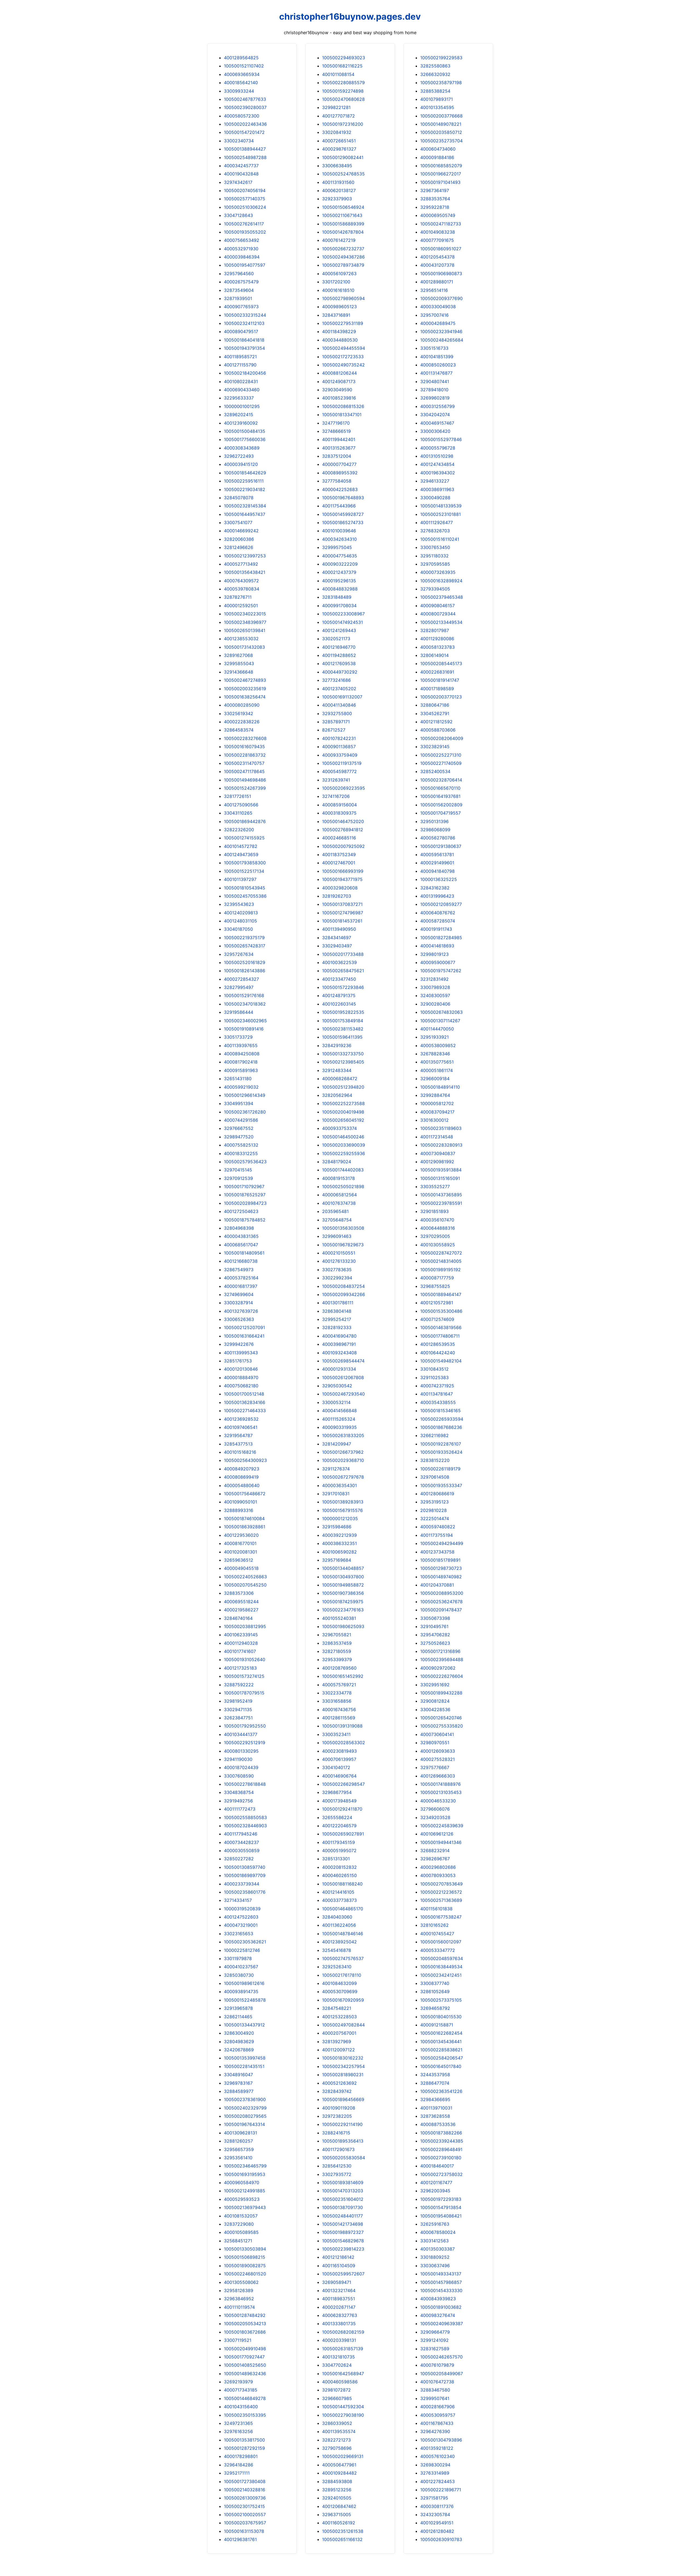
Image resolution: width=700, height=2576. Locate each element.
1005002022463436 (245, 124)
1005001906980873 (441, 274)
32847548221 (337, 2008)
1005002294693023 (344, 58)
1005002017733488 (343, 954)
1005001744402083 (343, 1170)
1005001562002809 (441, 805)
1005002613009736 (245, 2498)
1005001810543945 (245, 888)
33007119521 (238, 2340)
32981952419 (238, 1701)
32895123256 (337, 2490)
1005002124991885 (245, 2191)
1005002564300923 (245, 1460)
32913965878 (238, 2008)
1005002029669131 (343, 2456)
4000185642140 (241, 83)
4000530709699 (340, 1992)
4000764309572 (241, 581)
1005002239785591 (441, 1203)
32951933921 (434, 1037)
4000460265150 (339, 1875)
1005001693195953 (245, 2174)
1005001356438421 (245, 572)
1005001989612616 (244, 1983)
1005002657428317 (245, 946)
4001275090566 (241, 805)
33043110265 (238, 813)
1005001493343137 (441, 2274)
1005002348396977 (245, 622)
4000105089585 (241, 2232)
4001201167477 (436, 2183)
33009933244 (239, 91)
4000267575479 (241, 282)
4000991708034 (339, 606)
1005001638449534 (441, 1967)
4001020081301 (240, 1552)
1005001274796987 (343, 913)
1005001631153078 (244, 2531)
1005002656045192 (343, 1120)
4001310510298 (437, 456)
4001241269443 (339, 630)
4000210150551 (339, 1253)
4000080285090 (242, 705)
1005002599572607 (343, 2274)
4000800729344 (438, 614)
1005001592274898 (343, 91)
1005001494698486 (245, 780)
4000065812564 (339, 1195)
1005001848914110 (440, 1087)
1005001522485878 (245, 2000)
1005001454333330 (441, 2290)
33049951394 (239, 1103)
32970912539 (238, 1178)
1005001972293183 (441, 2199)
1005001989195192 (441, 1270)
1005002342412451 (441, 1975)
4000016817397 (241, 1286)
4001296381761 (240, 2539)
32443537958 (435, 2075)
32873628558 (435, 2116)
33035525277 (435, 1186)
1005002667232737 (343, 249)
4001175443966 (339, 506)
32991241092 (434, 2340)
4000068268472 (340, 1079)
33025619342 (239, 713)
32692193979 (238, 2382)
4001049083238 (438, 232)
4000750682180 (241, 1386)
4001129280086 (437, 639)
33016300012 (434, 1120)
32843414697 (337, 938)
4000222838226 (242, 722)
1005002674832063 (441, 1012)
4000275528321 (437, 1759)
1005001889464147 (441, 1294)
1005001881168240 (342, 1884)
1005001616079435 (244, 747)
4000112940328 (241, 1643)
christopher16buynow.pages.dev (350, 17)
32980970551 (435, 1743)
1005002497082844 (343, 2025)
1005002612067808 (343, 1377)
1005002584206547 (442, 2058)
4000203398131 (339, 2340)
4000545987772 (339, 771)
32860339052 (337, 2423)
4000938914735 (241, 1992)
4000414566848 (339, 1411)
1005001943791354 (244, 348)
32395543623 (239, 904)
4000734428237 (241, 1842)
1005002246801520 (245, 2274)
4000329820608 (340, 888)
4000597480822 (438, 1527)
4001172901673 (338, 2149)
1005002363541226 (441, 2091)
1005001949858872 (343, 1585)
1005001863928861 (245, 1527)
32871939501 (238, 298)
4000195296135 (339, 581)
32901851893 (434, 1211)
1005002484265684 (442, 340)
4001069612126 (437, 1834)
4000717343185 (241, 2390)
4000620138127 (339, 190)
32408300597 (435, 995)
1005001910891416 (244, 1029)
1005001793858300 (245, 863)
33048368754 (239, 1792)
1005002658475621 (343, 971)
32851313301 (336, 1859)
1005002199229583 (441, 58)
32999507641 (435, 2398)
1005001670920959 (343, 2000)
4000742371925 (437, 1386)
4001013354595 (437, 107)
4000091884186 (437, 157)
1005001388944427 (245, 149)
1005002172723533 (343, 357)
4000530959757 (438, 2415)
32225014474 (435, 1518)
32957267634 (239, 954)
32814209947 (337, 1444)
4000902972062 (438, 1668)
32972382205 (337, 2116)
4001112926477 (437, 522)
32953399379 (337, 1659)
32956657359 (239, 2149)
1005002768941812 (343, 830)
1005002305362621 (245, 1942)
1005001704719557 (441, 813)
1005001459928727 (343, 514)
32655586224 (337, 1817)
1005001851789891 (440, 1560)
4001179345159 (339, 1842)
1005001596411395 (342, 1037)
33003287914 (238, 1303)
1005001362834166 (245, 1402)
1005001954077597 (245, 265)
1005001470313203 (343, 2191)
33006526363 (239, 1319)
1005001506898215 (245, 2257)
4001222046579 (339, 1826)
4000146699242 (241, 531)
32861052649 (435, 1992)
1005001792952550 (245, 1726)
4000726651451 (339, 141)
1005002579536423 (245, 1162)
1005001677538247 (441, 1917)
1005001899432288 (441, 1693)
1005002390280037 (245, 107)
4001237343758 (437, 1552)
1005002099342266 (344, 1294)
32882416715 (336, 2133)
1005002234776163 (343, 1610)
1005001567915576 (342, 1510)
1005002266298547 (343, 1784)
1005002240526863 (245, 1577)
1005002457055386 (245, 896)
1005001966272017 (441, 174)
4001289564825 (241, 58)
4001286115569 (339, 1718)
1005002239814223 (343, 2249)
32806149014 (434, 655)
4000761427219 (339, 240)
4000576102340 (437, 2456)
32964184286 (239, 2465)
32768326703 (435, 531)
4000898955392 (340, 473)
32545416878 (337, 1950)
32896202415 (239, 415)
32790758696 (337, 2448)
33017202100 (336, 282)
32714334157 (238, 1900)
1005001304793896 (441, 2440)
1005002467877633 (245, 99)
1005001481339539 (441, 506)
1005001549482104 (441, 1361)
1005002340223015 (245, 614)
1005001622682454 (441, 2033)
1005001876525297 (245, 1195)
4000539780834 (242, 589)
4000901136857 (339, 747)
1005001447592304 (343, 2407)
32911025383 (434, 1377)
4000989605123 (339, 307)
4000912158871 (437, 2025)
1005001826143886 (245, 971)
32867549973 (239, 1270)
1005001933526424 (441, 1452)
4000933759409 (340, 755)
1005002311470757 (244, 763)
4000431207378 (437, 265)
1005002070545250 (245, 1585)
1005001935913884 (441, 1170)
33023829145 (435, 747)
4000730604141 (437, 1734)
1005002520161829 (245, 962)
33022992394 (337, 1278)
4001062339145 (241, 1635)
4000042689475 (438, 323)
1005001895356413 (343, 2141)
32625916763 (435, 2224)
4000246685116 (339, 838)
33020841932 (337, 132)
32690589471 (337, 2282)
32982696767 (435, 1859)
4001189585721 (240, 357)
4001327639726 (241, 1311)
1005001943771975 (342, 879)
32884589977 (239, 2091)
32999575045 (337, 547)
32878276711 (238, 597)
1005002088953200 (442, 1593)
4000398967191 (339, 1344)
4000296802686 (438, 1867)
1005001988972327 (343, 2232)
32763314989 (435, 2473)
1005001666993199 (343, 871)
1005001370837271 (342, 904)
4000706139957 (339, 1759)
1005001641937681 (440, 796)
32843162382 (435, 888)
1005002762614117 (244, 224)
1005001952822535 (343, 1012)
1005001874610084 (244, 1518)
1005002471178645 (244, 771)
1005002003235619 (245, 689)
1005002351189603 (441, 1128)
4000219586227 (241, 1610)
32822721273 (336, 2440)
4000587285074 (438, 921)
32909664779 (435, 2332)
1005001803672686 (245, 2332)
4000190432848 (241, 174)
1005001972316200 (343, 124)
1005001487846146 (343, 1934)
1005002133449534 (441, 622)
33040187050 (238, 929)
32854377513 (238, 1444)
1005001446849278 (245, 2398)
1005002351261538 (343, 2531)
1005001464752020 (343, 821)
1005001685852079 (441, 166)
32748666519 (336, 431)
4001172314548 (437, 1137)
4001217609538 (339, 663)
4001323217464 (339, 2290)
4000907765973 (241, 307)
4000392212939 (339, 1535)
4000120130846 (241, 1369)
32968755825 (435, 1286)
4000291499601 (437, 863)
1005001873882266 (441, 2133)
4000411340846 (339, 705)
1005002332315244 (245, 315)
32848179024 (337, 1162)
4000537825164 (241, 1278)
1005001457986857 (441, 2282)
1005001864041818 (244, 340)
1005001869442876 (245, 821)
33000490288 (435, 498)
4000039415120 (241, 464)
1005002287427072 (441, 1253)
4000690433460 (242, 390)
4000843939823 (438, 2299)
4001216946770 (339, 647)
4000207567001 (339, 2033)
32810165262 (434, 1925)
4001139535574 (339, 2431)
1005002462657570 (441, 2357)
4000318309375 (339, 813)
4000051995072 (339, 1851)
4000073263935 (438, 572)
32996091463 (337, 1236)
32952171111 (237, 2473)
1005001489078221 (441, 124)
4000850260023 (438, 365)
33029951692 (435, 1685)
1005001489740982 (441, 1577)
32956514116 (434, 290)
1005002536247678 (441, 1602)
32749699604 (239, 1294)
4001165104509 (339, 2266)
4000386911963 (437, 489)
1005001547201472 (244, 132)
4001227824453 (437, 2481)
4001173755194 (437, 1535)
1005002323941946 (441, 331)
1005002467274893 (245, 680)
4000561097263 (339, 274)
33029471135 (238, 1709)
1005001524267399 (245, 788)
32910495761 (434, 1626)
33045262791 (435, 713)
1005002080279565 (245, 2116)
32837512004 (337, 456)
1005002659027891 (343, 1834)
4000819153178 (339, 1178)
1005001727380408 (245, 2481)
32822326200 (239, 830)
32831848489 (337, 597)
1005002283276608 (245, 738)
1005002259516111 (244, 481)
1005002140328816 (245, 2490)
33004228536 (435, 1709)
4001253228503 (339, 2017)
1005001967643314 (244, 2124)
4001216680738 (241, 1261)
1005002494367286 (343, 257)
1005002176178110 (342, 1975)
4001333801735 (339, 2324)
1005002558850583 (245, 1817)
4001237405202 (339, 689)
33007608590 (239, 1776)
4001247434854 (437, 464)
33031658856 (337, 1701)
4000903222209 (340, 564)
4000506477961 (339, 2465)
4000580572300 (242, 116)
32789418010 (434, 390)
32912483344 (337, 1070)
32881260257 (238, 2141)
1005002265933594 (442, 1419)
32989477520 (239, 1137)
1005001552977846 (441, 439)
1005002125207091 (244, 1327)
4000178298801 (241, 2456)
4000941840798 (437, 871)
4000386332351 (339, 1543)
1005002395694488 (442, 1659)
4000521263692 (339, 2083)
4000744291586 (241, 1120)
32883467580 (435, 2390)
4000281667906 (437, 2407)
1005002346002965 (245, 1021)
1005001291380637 (441, 846)
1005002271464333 (245, 1411)
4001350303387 (437, 2249)
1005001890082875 (245, 2266)
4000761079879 (437, 2365)
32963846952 (239, 2299)
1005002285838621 (441, 2050)
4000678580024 (438, 2232)
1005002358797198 (441, 83)
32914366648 (239, 672)
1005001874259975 (343, 1602)
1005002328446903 (245, 1826)
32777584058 (337, 481)
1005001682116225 (342, 66)
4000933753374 (339, 1128)
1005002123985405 (343, 1062)
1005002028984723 (245, 1203)
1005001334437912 (244, 2025)
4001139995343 (241, 1353)
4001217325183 (240, 1668)
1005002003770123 (441, 697)
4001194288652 (339, 655)
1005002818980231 (343, 2075)
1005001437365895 (441, 1195)
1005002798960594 (343, 298)
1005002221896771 (441, 2490)
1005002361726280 (245, 1112)
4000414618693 (437, 946)
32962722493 (239, 456)
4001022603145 (339, 1004)
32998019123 (434, 954)
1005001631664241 (244, 1336)
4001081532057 (241, 2216)
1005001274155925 (244, 838)
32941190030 (238, 1759)
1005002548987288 (245, 157)
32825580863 (435, 66)
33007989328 (435, 987)
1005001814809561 (244, 1253)
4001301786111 (338, 1303)
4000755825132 (241, 1145)
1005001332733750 (343, 1054)
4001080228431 (241, 381)
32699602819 (435, 398)
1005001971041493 (440, 182)
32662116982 (434, 1435)
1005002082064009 (442, 738)
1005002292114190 (342, 2124)
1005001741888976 (441, 1784)
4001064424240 (438, 1353)
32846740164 (238, 1618)
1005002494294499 (442, 1543)
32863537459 (337, 1643)
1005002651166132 (342, 2539)
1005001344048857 (343, 1568)
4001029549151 (437, 2523)
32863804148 (337, 1311)
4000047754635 (340, 556)
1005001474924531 (342, 622)
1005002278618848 (245, 1784)
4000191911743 (436, 929)
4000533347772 (438, 1950)
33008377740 (435, 1983)
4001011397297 (240, 879)
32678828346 (435, 1054)
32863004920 (239, 2033)
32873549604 (239, 290)
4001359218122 (437, 2448)
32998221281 (336, 107)
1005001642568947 (343, 2374)
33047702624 (337, 2365)
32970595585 (435, 564)
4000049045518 (241, 1568)
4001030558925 (438, 1245)
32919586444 (239, 1012)
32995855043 (239, 663)
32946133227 (435, 481)
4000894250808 (242, 1054)
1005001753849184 (343, 1021)
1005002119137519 (342, 763)
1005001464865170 (343, 1909)
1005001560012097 (441, 1942)
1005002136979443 (245, 2207)
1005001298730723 (441, 1568)
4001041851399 (437, 357)
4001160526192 (339, 2523)
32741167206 (336, 796)
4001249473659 (241, 854)
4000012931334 (339, 1369)
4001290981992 (437, 1162)
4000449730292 (340, 672)
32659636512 (239, 1560)
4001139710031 (436, 2108)
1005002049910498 (245, 2349)
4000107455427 (437, 1934)
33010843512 (434, 1369)
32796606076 (435, 1809)
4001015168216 (240, 1452)
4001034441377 (241, 1734)
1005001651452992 (343, 1676)
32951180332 (434, 556)
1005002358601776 (245, 1892)
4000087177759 (437, 1278)
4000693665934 (242, 74)
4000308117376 (437, 2506)
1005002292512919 (245, 1743)
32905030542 (337, 1386)
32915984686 (337, 1527)
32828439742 (337, 2091)
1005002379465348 (442, 597)
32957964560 (239, 274)
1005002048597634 (442, 1958)
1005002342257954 (343, 2066)
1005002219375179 (244, 938)
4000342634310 (339, 539)
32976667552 (239, 1128)
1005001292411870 (342, 1809)
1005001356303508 (343, 1228)
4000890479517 (241, 331)
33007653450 (435, 547)
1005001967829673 (343, 1245)
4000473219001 (241, 1925)
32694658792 (435, 2008)
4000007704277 (339, 464)
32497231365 (238, 2423)
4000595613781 (437, 854)
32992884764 (435, 1095)
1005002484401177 (342, 2216)
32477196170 (336, 423)
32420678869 (239, 2050)
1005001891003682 (441, 2307)
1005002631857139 (343, 2349)
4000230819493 (339, 1751)
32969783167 (238, 2083)
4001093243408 (339, 1353)
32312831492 (434, 979)
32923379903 (337, 199)
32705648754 (337, 1220)
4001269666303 (438, 1776)
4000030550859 (242, 1851)
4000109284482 (339, 2473)
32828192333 (337, 1327)
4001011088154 (338, 74)
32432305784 (435, 2515)
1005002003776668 (441, 116)
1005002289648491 (441, 2149)
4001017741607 (240, 1651)
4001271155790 (240, 365)
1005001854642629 (245, 473)
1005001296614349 (245, 1095)
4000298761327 (339, 149)
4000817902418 (241, 1062)
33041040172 (336, 1767)
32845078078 (239, 498)
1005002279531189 (343, 323)
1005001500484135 (245, 431)
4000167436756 (339, 1709)
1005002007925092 (343, 846)
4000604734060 (438, 149)
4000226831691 (437, 672)
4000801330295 (241, 1751)
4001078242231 (339, 738)
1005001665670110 (440, 788)
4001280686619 (437, 1494)
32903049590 (337, 390)
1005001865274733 (343, 522)
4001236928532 (241, 1419)
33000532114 (336, 1402)
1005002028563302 (344, 1743)
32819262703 (337, 896)
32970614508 (435, 1477)
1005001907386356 (343, 1593)
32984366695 (435, 2099)
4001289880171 (437, 282)
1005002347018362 (245, 1004)
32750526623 (435, 1643)
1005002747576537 (343, 1958)
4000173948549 (339, 1801)
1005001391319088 (342, 1726)
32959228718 (435, 207)
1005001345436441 (441, 2042)
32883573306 (239, 1593)
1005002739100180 (441, 2158)
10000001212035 (340, 1518)
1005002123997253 (245, 556)
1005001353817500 (244, 2440)
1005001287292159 (244, 2448)
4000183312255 (241, 1153)
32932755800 (337, 713)
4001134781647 (437, 1394)
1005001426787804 (343, 232)
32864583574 (239, 730)
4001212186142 (338, 2257)
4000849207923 (242, 1469)
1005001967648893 (343, 498)
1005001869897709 (245, 1875)
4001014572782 (241, 846)
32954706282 (435, 1635)
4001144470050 (437, 1029)
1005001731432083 (244, 647)
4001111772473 (240, 1809)
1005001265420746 (441, 1718)
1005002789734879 (343, 265)
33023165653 (239, 1934)
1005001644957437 (245, 514)
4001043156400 (241, 2407)
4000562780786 (438, 838)
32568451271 (238, 2241)
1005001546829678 (343, 2241)
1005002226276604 (442, 1676)
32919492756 (238, 1801)
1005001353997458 (245, 2058)
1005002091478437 (441, 1610)
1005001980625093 (343, 1626)
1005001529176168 (244, 995)
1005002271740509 (441, 763)
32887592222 (239, 1685)
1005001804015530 (441, 2017)
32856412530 (337, 2166)
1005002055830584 (344, 2158)
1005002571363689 (441, 1900)
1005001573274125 (244, 1676)
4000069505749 (438, 215)
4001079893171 (437, 99)
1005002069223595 (344, 788)
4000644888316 (438, 1228)
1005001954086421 (441, 2216)
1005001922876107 (441, 1444)
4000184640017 (437, 2166)
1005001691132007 (342, 697)
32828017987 (435, 630)
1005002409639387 (442, 2324)
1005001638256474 (245, 697)
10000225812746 (242, 1950)
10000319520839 (242, 1909)
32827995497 (239, 987)
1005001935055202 (245, 232)
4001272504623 (241, 1211)
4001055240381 (339, 1618)
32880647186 (435, 705)
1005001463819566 (441, 1327)
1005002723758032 (441, 2174)
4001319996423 (437, 896)
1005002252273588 (343, 1103)
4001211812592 (436, 722)
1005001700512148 (244, 1394)
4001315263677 (339, 448)
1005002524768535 (343, 174)
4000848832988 (340, 589)
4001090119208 (339, 2108)
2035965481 (335, 1211)
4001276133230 (339, 1261)
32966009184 (435, 1079)
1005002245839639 (442, 1826)
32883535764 (435, 199)
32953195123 (434, 1502)
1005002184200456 (245, 373)
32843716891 (336, 315)
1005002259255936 (344, 1153)
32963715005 (337, 2515)
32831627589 (435, 2349)
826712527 (334, 730)
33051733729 (238, 1037)
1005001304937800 (343, 1577)
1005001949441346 (441, 1842)
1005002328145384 (245, 506)
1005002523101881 (441, 514)
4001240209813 (241, 913)
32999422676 (239, 1344)
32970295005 (435, 1236)
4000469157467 (437, 423)
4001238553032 (241, 639)
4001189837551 (339, 2299)
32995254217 (337, 1319)
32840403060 (337, 1917)
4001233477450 (339, 979)
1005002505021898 (343, 1186)
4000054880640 (242, 1485)
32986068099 (435, 830)
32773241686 (336, 680)
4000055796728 (438, 448)
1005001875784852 (245, 1220)
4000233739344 (242, 1884)
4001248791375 (339, 995)
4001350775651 (437, 1062)
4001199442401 (339, 439)
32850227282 (239, 1859)
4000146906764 (339, 1776)
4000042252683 (340, 489)
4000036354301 (339, 1485)
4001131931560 (338, 182)
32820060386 (239, 539)
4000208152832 (339, 1867)
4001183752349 (339, 854)
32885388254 (435, 91)
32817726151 (237, 796)
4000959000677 (438, 962)
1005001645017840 (441, 2066)
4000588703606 (438, 730)
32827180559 (337, 1651)
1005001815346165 (441, 1411)
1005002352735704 (441, 141)
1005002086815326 (343, 406)
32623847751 (238, 1718)
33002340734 (239, 141)
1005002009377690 (441, 298)
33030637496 (435, 2266)
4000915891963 (241, 1070)
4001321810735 (339, 2357)
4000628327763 (340, 2315)
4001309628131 (240, 2133)
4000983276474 (438, 2315)
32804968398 (239, 1228)
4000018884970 (241, 1377)
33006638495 (337, 166)
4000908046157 (437, 606)
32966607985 (337, 2398)
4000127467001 (339, 863)
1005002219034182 (245, 489)
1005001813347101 (342, 415)
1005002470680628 (343, 99)
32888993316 (239, 1510)
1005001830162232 (343, 2058)
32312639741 (336, 780)
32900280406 (435, 1004)
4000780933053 (438, 1875)
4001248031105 (240, 921)
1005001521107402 (244, 66)
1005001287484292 (245, 2315)
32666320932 (435, 74)
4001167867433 (437, 2423)
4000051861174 (437, 1070)
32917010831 (336, 1494)
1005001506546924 (343, 207)
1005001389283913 (343, 1502)
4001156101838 (436, 1909)
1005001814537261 (342, 921)
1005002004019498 (343, 1112)
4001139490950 (339, 929)
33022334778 (337, 1693)
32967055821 (337, 1635)
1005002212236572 (441, 1892)
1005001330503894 (245, 2249)
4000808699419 (241, 1477)
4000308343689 (242, 448)
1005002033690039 (344, 1145)
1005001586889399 (343, 224)
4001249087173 (339, 381)
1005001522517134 (244, 871)
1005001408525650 (245, 2365)
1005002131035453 (441, 1792)
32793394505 (435, 589)
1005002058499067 (442, 2374)
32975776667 (435, 1767)
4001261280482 (437, 2531)
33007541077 (238, 522)
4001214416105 (338, 1892)
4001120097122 (339, 2050)
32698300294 (435, 2465)
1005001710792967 (244, 1186)
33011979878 (238, 1958)
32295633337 (239, 398)
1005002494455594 (344, 348)
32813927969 (337, 2042)
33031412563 (434, 2241)
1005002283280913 (441, 1145)
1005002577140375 (245, 199)
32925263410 (337, 1967)
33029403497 (337, 946)
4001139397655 (241, 1045)
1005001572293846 (343, 987)
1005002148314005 (441, 1261)
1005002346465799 (245, 2166)
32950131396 (434, 821)
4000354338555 (438, 1402)
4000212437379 (339, 572)
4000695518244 (241, 1602)
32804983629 (239, 2042)
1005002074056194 (245, 190)
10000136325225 (439, 879)
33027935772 (337, 2174)
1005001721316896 (440, 1651)
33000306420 (435, 431)
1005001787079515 (244, 1693)
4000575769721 (339, 1685)
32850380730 (239, 1975)
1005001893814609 (343, 2183)
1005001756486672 (245, 1494)
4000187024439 (241, 1767)
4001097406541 (241, 1427)
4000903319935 (339, 1427)
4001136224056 (339, 1925)
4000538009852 (438, 1045)
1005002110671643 (342, 215)
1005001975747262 (441, 971)
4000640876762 (438, 913)
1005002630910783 (441, 2539)
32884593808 (337, 2481)
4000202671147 (339, 2307)
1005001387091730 (342, 2207)
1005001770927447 (244, 2357)
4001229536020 (241, 1535)
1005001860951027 (441, 249)
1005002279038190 (343, 2415)
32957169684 (337, 1560)
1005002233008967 (343, 614)
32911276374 (336, 1469)
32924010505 (337, 2498)
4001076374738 (339, 1203)
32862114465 (238, 2017)
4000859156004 (339, 805)
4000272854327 (241, 979)
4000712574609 (437, 1319)
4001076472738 (437, 2382)
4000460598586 (340, 2382)
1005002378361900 (245, 2099)
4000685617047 (241, 1245)
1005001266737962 (343, 1452)
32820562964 (337, 1095)
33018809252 (435, 2257)
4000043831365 (241, 1236)
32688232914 (435, 1851)
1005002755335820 (442, 1726)
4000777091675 (437, 240)
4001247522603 (241, 1917)
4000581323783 (437, 647)
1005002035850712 (441, 132)
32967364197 (435, 190)
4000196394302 (438, 473)
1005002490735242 (343, 365)
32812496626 (239, 547)
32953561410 (238, 2158)
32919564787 (238, 1435)
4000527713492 (241, 564)
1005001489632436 (245, 2374)
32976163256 (238, 2431)
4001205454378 (437, 257)
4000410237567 (241, 1967)
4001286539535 (438, 1344)
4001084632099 (339, 1983)
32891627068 (238, 655)
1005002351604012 (343, 2199)
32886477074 (435, 2083)
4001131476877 (436, 373)
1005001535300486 (441, 1311)
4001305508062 (241, 2282)
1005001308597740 (245, 1867)
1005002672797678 (343, 1477)
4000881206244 (339, 373)
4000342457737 (241, 166)
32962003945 (435, 2191)
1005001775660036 (245, 439)
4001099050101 (240, 1502)
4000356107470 (437, 1220)
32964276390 (435, 2431)
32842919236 (337, 1045)
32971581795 (434, 2498)
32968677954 (337, 1792)
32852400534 (435, 771)
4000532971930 (241, 249)
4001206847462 (339, 2506)
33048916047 (238, 2075)
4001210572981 (437, 1303)
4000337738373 (339, 1900)
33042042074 (435, 415)
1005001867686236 (441, 1427)
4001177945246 (241, 1834)
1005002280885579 (343, 83)
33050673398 (435, 1618)
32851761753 (238, 1361)
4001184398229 (339, 331)
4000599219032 (241, 1087)
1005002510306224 (245, 207)
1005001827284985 (441, 938)
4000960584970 (242, 2183)
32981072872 (336, 2390)
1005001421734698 (343, 2224)
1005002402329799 (245, 2108)
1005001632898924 (441, 581)
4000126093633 (438, 1751)
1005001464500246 (343, 1137)
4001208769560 (339, 1668)
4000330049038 (438, 307)
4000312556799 (437, 406)
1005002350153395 (245, 2415)
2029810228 (434, 1510)
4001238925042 (339, 1942)
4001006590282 (339, 1552)
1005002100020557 (245, 2515)
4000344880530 (340, 340)
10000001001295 (242, 406)
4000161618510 (338, 290)
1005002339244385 (442, 2141)
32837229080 (239, 2224)
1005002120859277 (441, 904)
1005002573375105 (441, 2000)
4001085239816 (339, 398)
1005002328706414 (441, 780)
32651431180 (238, 1079)
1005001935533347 (441, 1485)
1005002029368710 (343, 1460)
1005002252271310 (441, 755)
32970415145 (238, 1170)
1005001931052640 (245, 1659)
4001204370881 (437, 1585)
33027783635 (337, 1270)
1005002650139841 (245, 630)
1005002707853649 (441, 1884)
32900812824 (435, 1701)
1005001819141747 (440, 680)
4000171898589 (437, 689)
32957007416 (434, 315)
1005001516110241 (440, 539)
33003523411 (336, 1734)
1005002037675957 (245, 2523)
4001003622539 (339, 962)
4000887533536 (438, 2124)
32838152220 (435, 1460)
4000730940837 (438, 1153)
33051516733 (434, 348)
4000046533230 (438, 1801)
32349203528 (435, 1817)
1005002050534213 (245, 2324)
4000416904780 (339, 1336)
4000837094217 (437, 1112)
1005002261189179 (440, 1469)
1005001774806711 (440, 1336)
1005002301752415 (244, 2506)
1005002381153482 (343, 1029)
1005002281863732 (245, 755)
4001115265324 (339, 1419)
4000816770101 (240, 1543)
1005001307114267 (440, 1021)
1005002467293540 (343, 1394)
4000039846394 (242, 257)
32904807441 (435, 381)
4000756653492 (242, 240)
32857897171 (336, 722)
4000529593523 (242, 2199)
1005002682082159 (343, 2332)
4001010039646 (339, 531)
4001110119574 (239, 2307)
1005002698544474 (343, 1361)
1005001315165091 (440, 1178)
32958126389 (239, 2290)
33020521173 (336, 639)
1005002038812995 (245, 1626)
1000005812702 (437, 1103)
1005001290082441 (343, 157)
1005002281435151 (244, 2066)
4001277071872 (339, 116)
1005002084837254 (343, 1286)
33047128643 (238, 215)
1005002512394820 (343, 1087)
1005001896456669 (343, 2099)
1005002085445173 (441, 663)
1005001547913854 (441, 2207)
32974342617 (238, 182)
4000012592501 (241, 606)
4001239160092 (241, 423)
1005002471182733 (441, 224)
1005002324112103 (244, 323)
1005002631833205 (343, 1435)
